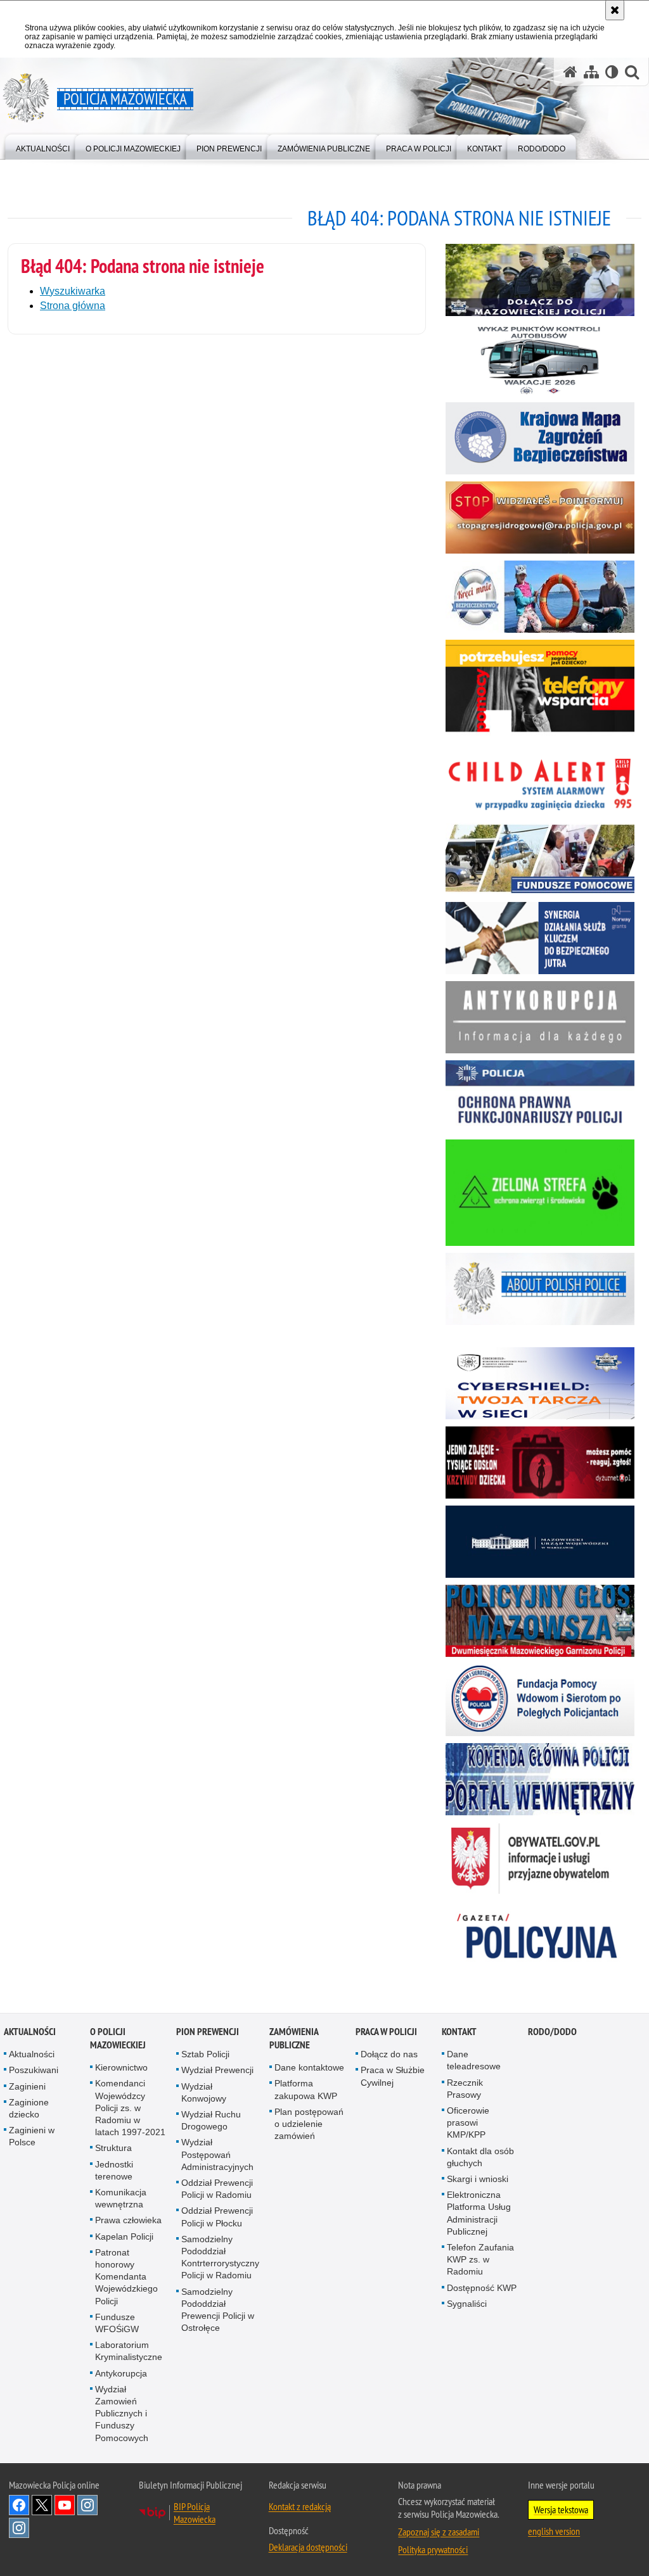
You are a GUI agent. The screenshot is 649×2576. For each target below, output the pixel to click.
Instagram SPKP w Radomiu (19, 2528)
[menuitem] (43, 146)
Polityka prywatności (433, 2549)
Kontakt (459, 2032)
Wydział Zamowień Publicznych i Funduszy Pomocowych (122, 2414)
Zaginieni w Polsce (32, 2136)
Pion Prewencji (208, 2032)
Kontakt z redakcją (300, 2506)
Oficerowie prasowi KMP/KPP (468, 2122)
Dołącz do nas (389, 2054)
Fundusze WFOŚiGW (117, 2323)
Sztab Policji (205, 2054)
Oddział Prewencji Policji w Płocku (217, 2217)
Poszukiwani (34, 2070)
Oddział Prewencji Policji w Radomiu (217, 2189)
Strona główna (73, 306)
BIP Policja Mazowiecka (195, 2513)
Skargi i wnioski (478, 2179)
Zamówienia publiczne (294, 2038)
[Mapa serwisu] (591, 72)
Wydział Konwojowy (204, 2092)
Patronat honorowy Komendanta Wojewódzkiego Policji (126, 2277)
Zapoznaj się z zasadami (439, 2532)
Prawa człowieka (128, 2220)
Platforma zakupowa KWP (306, 2089)
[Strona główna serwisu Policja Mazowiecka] (570, 72)
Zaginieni (27, 2086)
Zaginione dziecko (29, 2108)
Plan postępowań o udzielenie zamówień (309, 2124)
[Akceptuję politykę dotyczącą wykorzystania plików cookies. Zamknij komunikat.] (615, 10)
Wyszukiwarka (73, 291)
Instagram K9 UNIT (87, 2505)
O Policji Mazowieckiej (118, 2038)
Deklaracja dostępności (308, 2547)
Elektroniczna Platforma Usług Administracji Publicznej (479, 2213)
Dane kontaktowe (309, 2067)
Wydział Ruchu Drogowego (211, 2120)
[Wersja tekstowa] (612, 72)
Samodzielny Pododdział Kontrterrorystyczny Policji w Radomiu (220, 2257)
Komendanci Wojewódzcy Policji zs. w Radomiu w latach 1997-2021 (130, 2108)
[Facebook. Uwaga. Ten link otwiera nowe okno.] (19, 2505)
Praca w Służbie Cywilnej (393, 2076)
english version (554, 2531)
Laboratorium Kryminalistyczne (129, 2351)
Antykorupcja (121, 2373)
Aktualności (30, 2032)
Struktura (113, 2148)
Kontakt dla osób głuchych (480, 2157)
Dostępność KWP (482, 2288)
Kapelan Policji (124, 2237)
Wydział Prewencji (217, 2070)
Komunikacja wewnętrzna (121, 2198)
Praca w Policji (386, 2032)
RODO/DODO (552, 2032)
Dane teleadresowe (474, 2060)
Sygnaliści (467, 2304)
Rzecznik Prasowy (465, 2089)
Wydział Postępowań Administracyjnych (217, 2154)
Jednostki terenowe (114, 2170)
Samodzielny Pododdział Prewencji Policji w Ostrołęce (218, 2310)
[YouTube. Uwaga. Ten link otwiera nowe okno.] (65, 2505)
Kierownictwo (121, 2067)
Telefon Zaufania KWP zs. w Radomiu (480, 2259)
